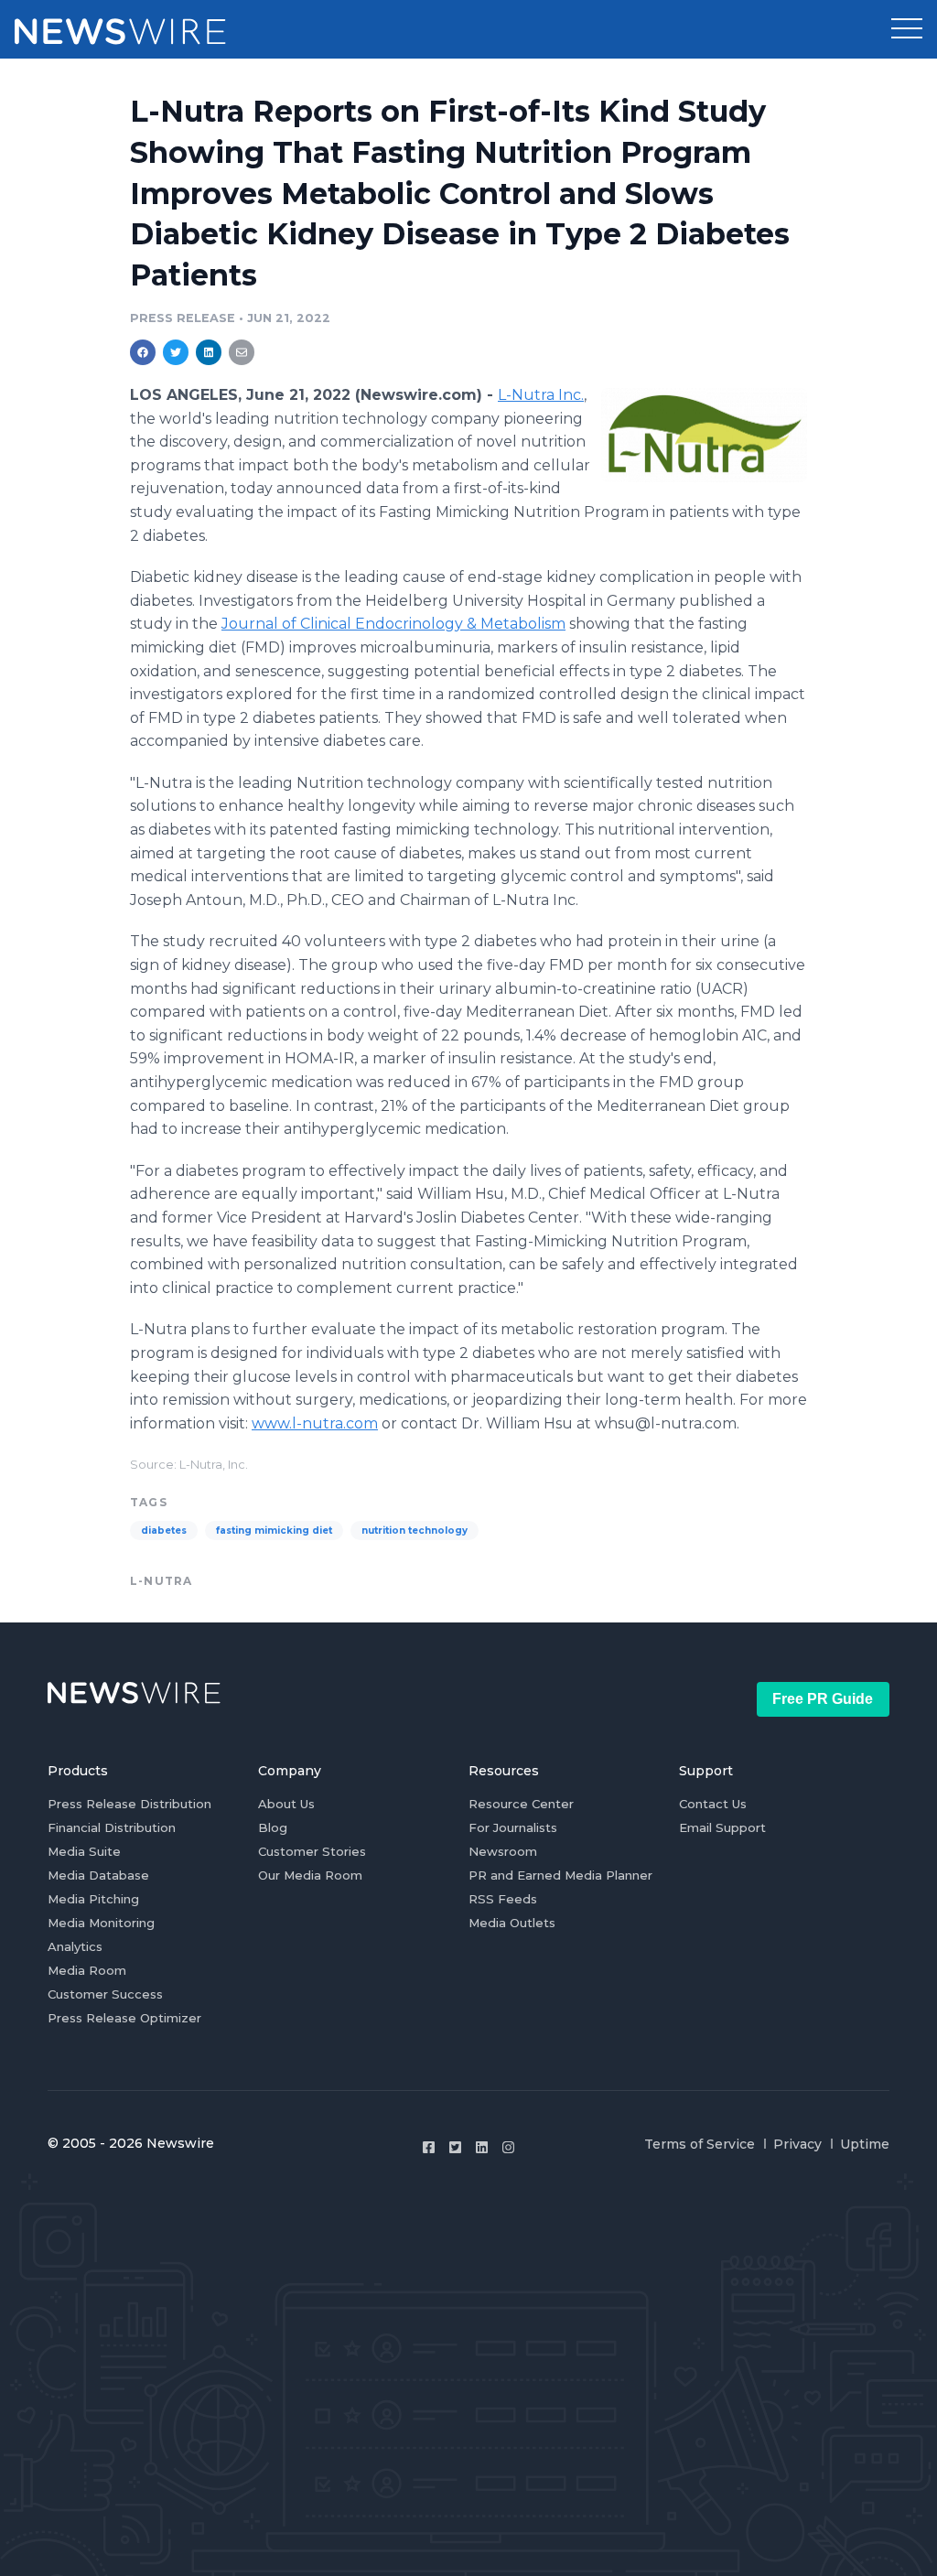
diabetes (164, 1531)
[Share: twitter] (176, 352)
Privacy (797, 2144)
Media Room (87, 1970)
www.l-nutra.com (315, 1423)
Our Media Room (310, 1875)
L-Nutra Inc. (541, 395)
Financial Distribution (112, 1827)
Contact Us (713, 1804)
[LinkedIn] (482, 2147)
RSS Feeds (503, 1899)
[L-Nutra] (704, 435)
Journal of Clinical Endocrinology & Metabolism (393, 624)
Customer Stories (312, 1851)
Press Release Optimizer (124, 2018)
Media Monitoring (101, 1923)
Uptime (865, 2144)
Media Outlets (512, 1923)
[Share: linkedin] (209, 352)
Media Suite (84, 1851)
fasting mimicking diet (274, 1531)
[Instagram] (508, 2147)
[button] (907, 29)
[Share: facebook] (143, 352)
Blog (273, 1827)
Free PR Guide (823, 1699)
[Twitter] (455, 2147)
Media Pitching (93, 1899)
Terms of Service (700, 2144)
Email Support (722, 1827)
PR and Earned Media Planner (560, 1875)
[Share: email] (242, 352)
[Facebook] (429, 2147)
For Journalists (513, 1827)
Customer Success (105, 1994)
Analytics (75, 1946)
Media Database (98, 1875)
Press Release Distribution (129, 1804)
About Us (286, 1804)
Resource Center (521, 1804)
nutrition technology (415, 1531)
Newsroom (503, 1851)
